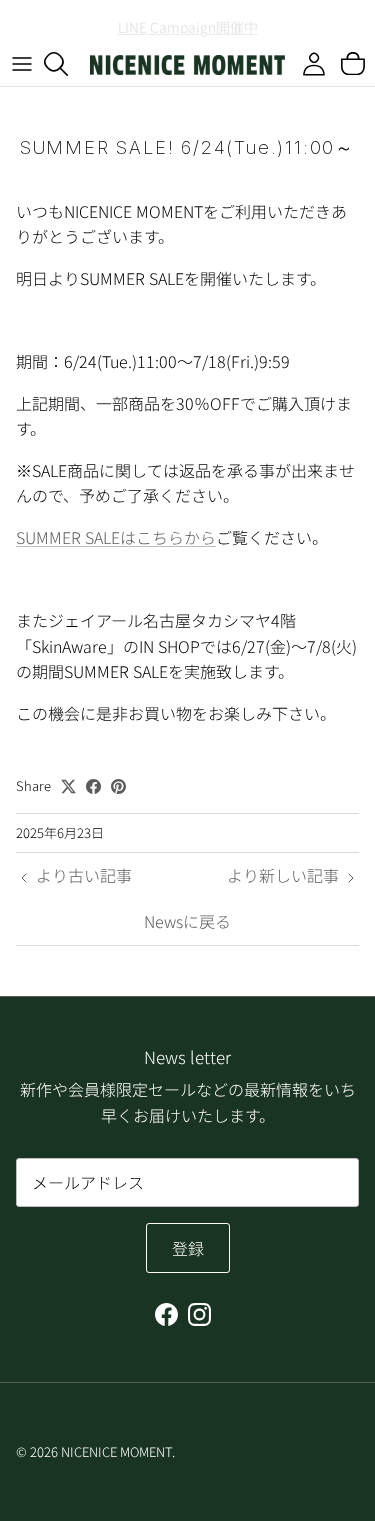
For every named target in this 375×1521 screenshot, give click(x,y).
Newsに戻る (187, 921)
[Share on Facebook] (93, 786)
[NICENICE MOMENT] (187, 63)
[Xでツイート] (68, 786)
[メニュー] (22, 64)
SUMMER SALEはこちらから (116, 537)
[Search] (66, 64)
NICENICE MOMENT (116, 1451)
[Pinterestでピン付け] (118, 786)
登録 (188, 1248)
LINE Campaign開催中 (188, 24)
